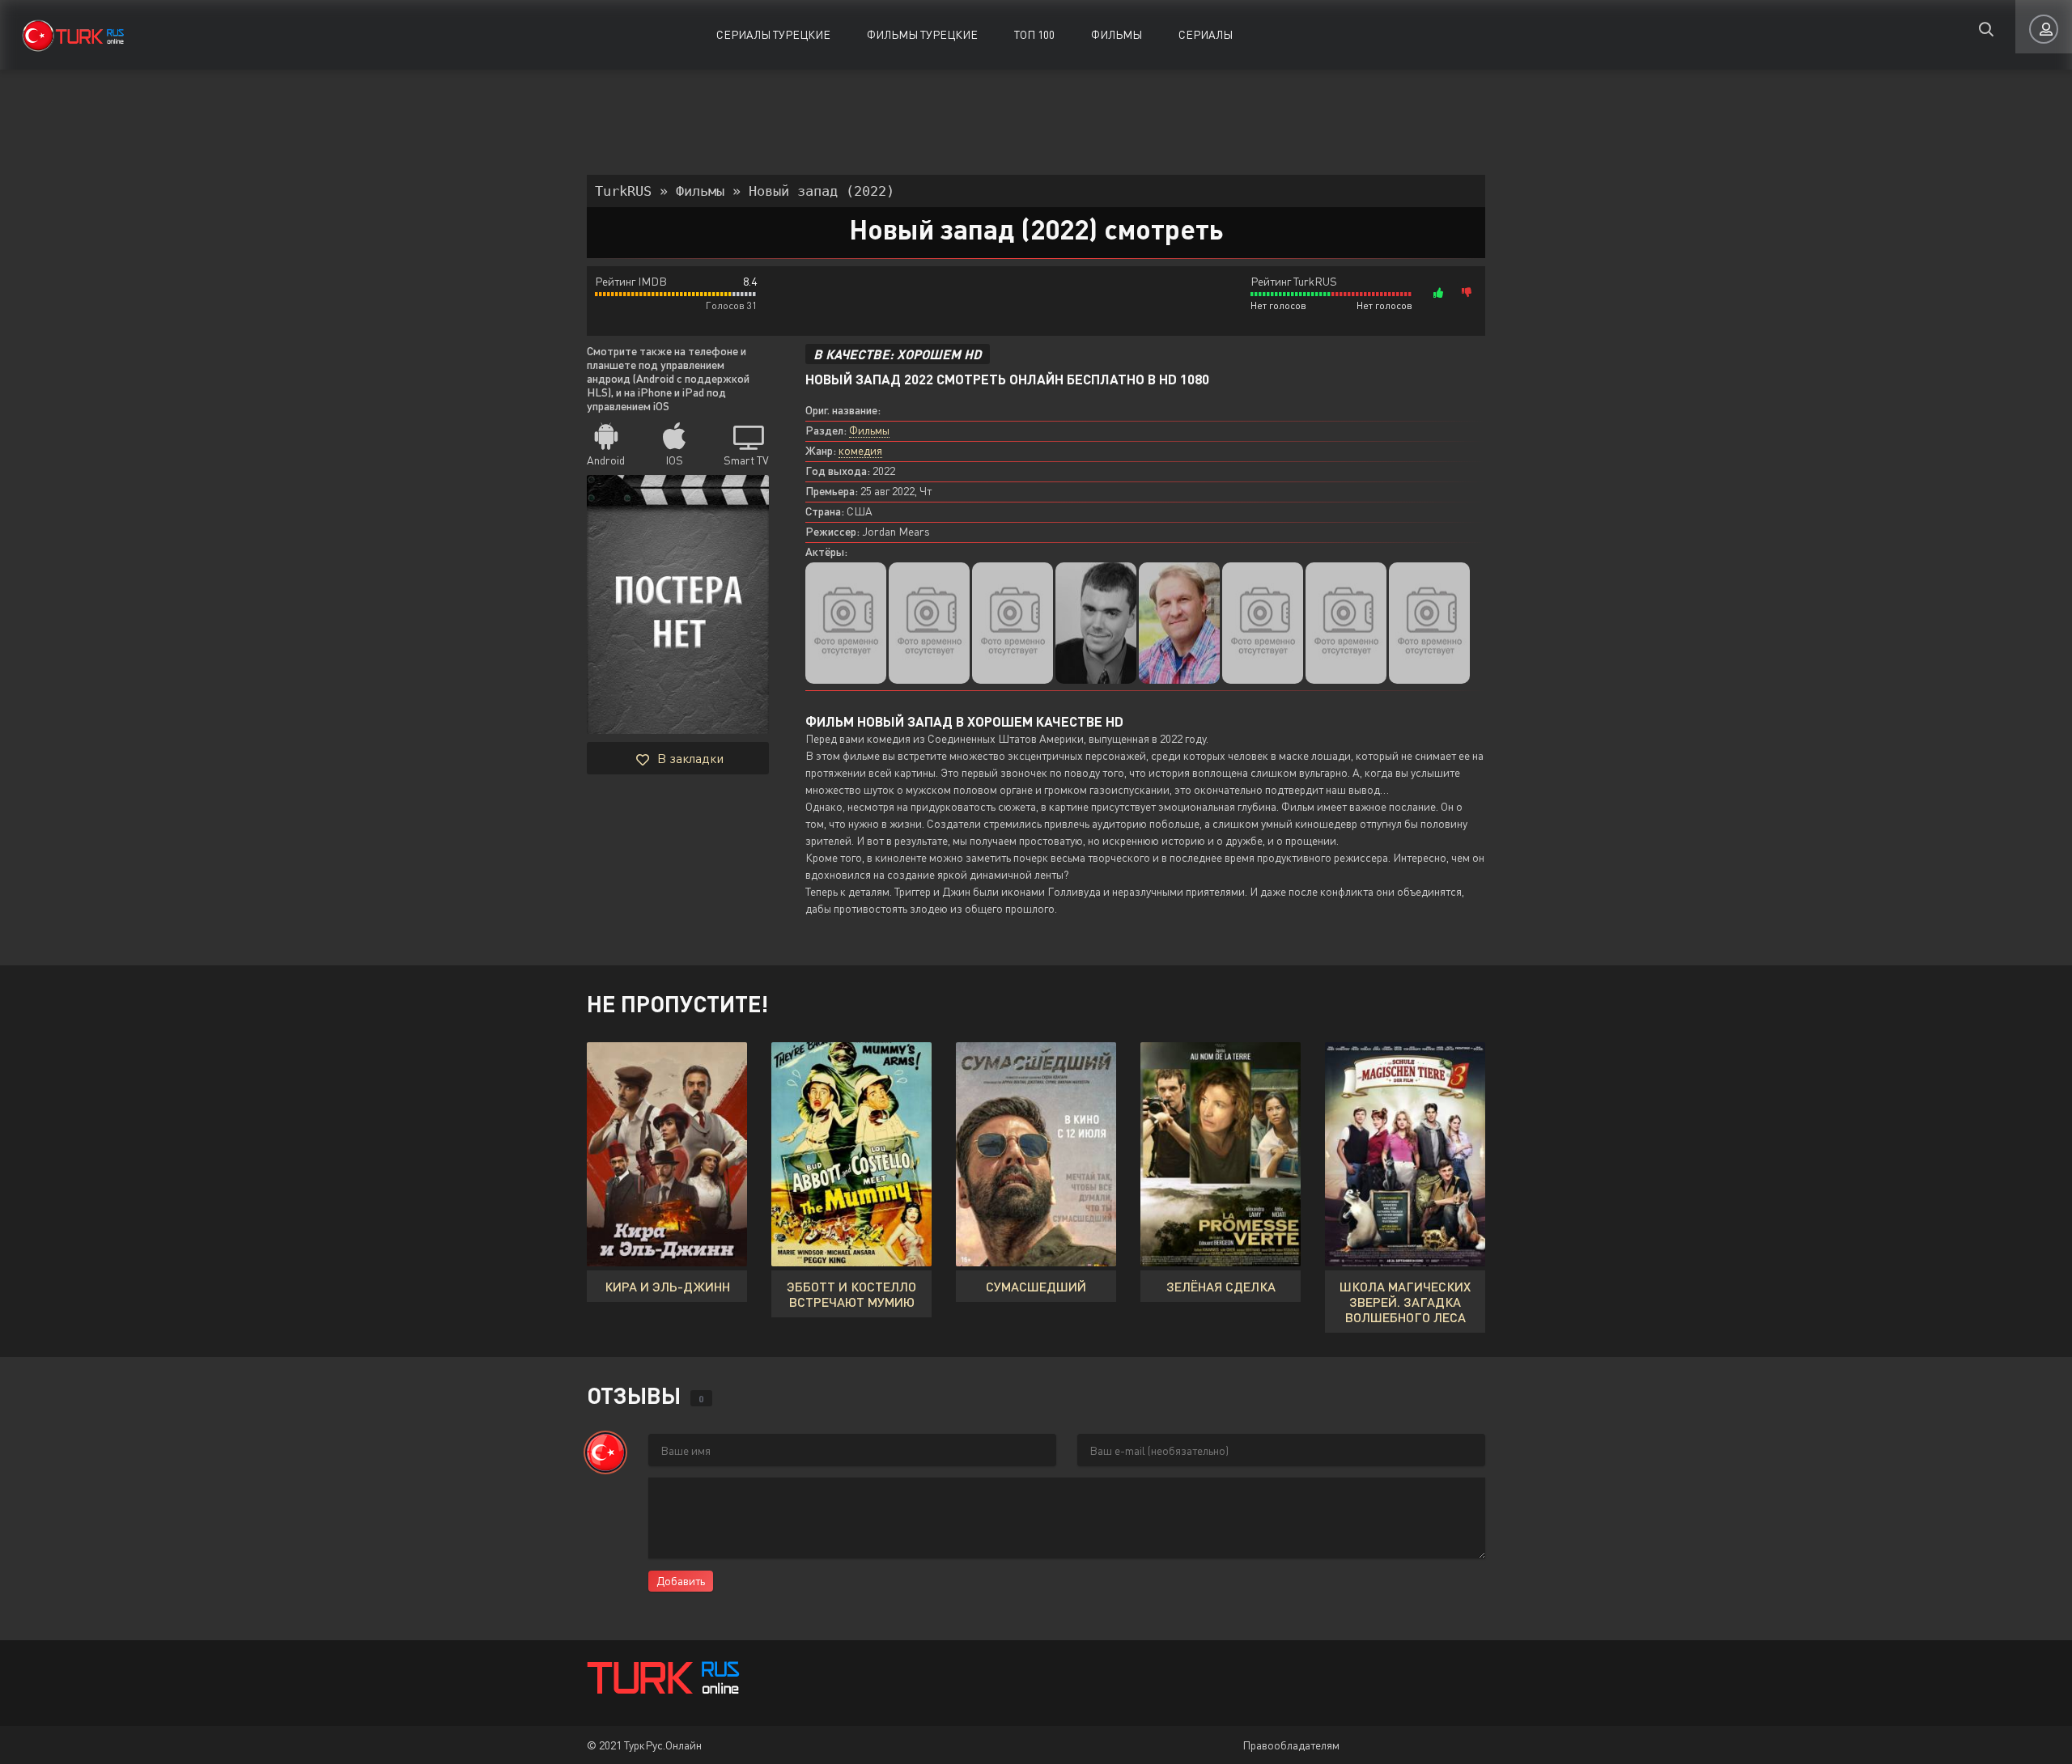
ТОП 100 (1034, 34)
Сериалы (1206, 34)
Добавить (681, 1581)
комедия (860, 450)
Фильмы (1117, 34)
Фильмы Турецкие (922, 34)
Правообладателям (1291, 1745)
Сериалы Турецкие (773, 34)
